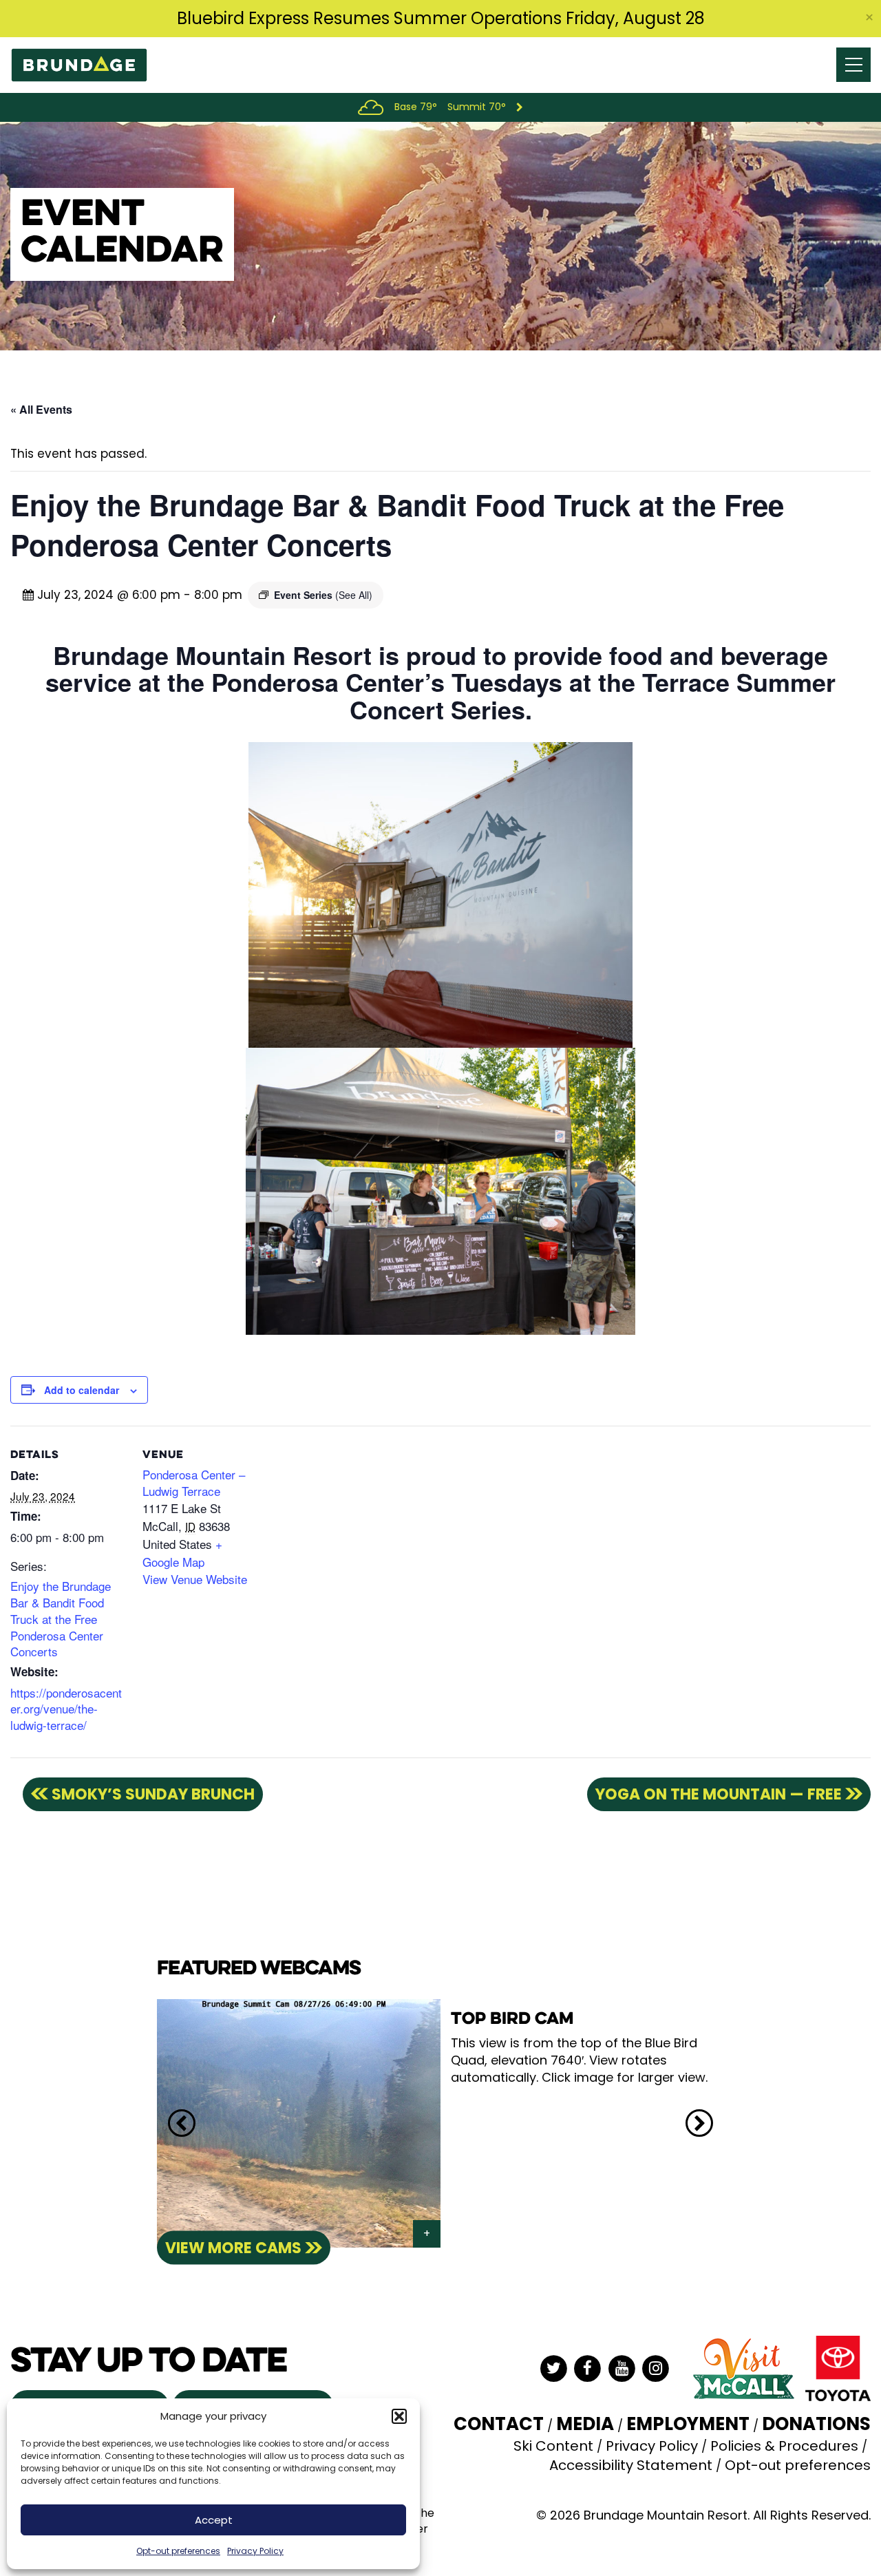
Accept (214, 2520)
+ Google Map (182, 1553)
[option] (440, 2123)
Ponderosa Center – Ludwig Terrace (194, 1482)
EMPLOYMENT (688, 2424)
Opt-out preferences (178, 2551)
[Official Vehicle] (838, 2367)
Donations (816, 2424)
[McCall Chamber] (743, 2367)
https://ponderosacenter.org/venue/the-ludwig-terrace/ (66, 1709)
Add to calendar (82, 1390)
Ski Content (553, 2446)
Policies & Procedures (784, 2446)
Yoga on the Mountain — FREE (719, 1794)
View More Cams (233, 2247)
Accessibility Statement (631, 2465)
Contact (499, 2424)
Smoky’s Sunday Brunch (153, 1794)
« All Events (41, 409)
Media (585, 2424)
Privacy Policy (255, 2551)
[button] (399, 2416)
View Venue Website (195, 1579)
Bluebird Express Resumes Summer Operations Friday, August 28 (441, 18)
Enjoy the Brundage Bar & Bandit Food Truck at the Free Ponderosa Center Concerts (61, 1618)
